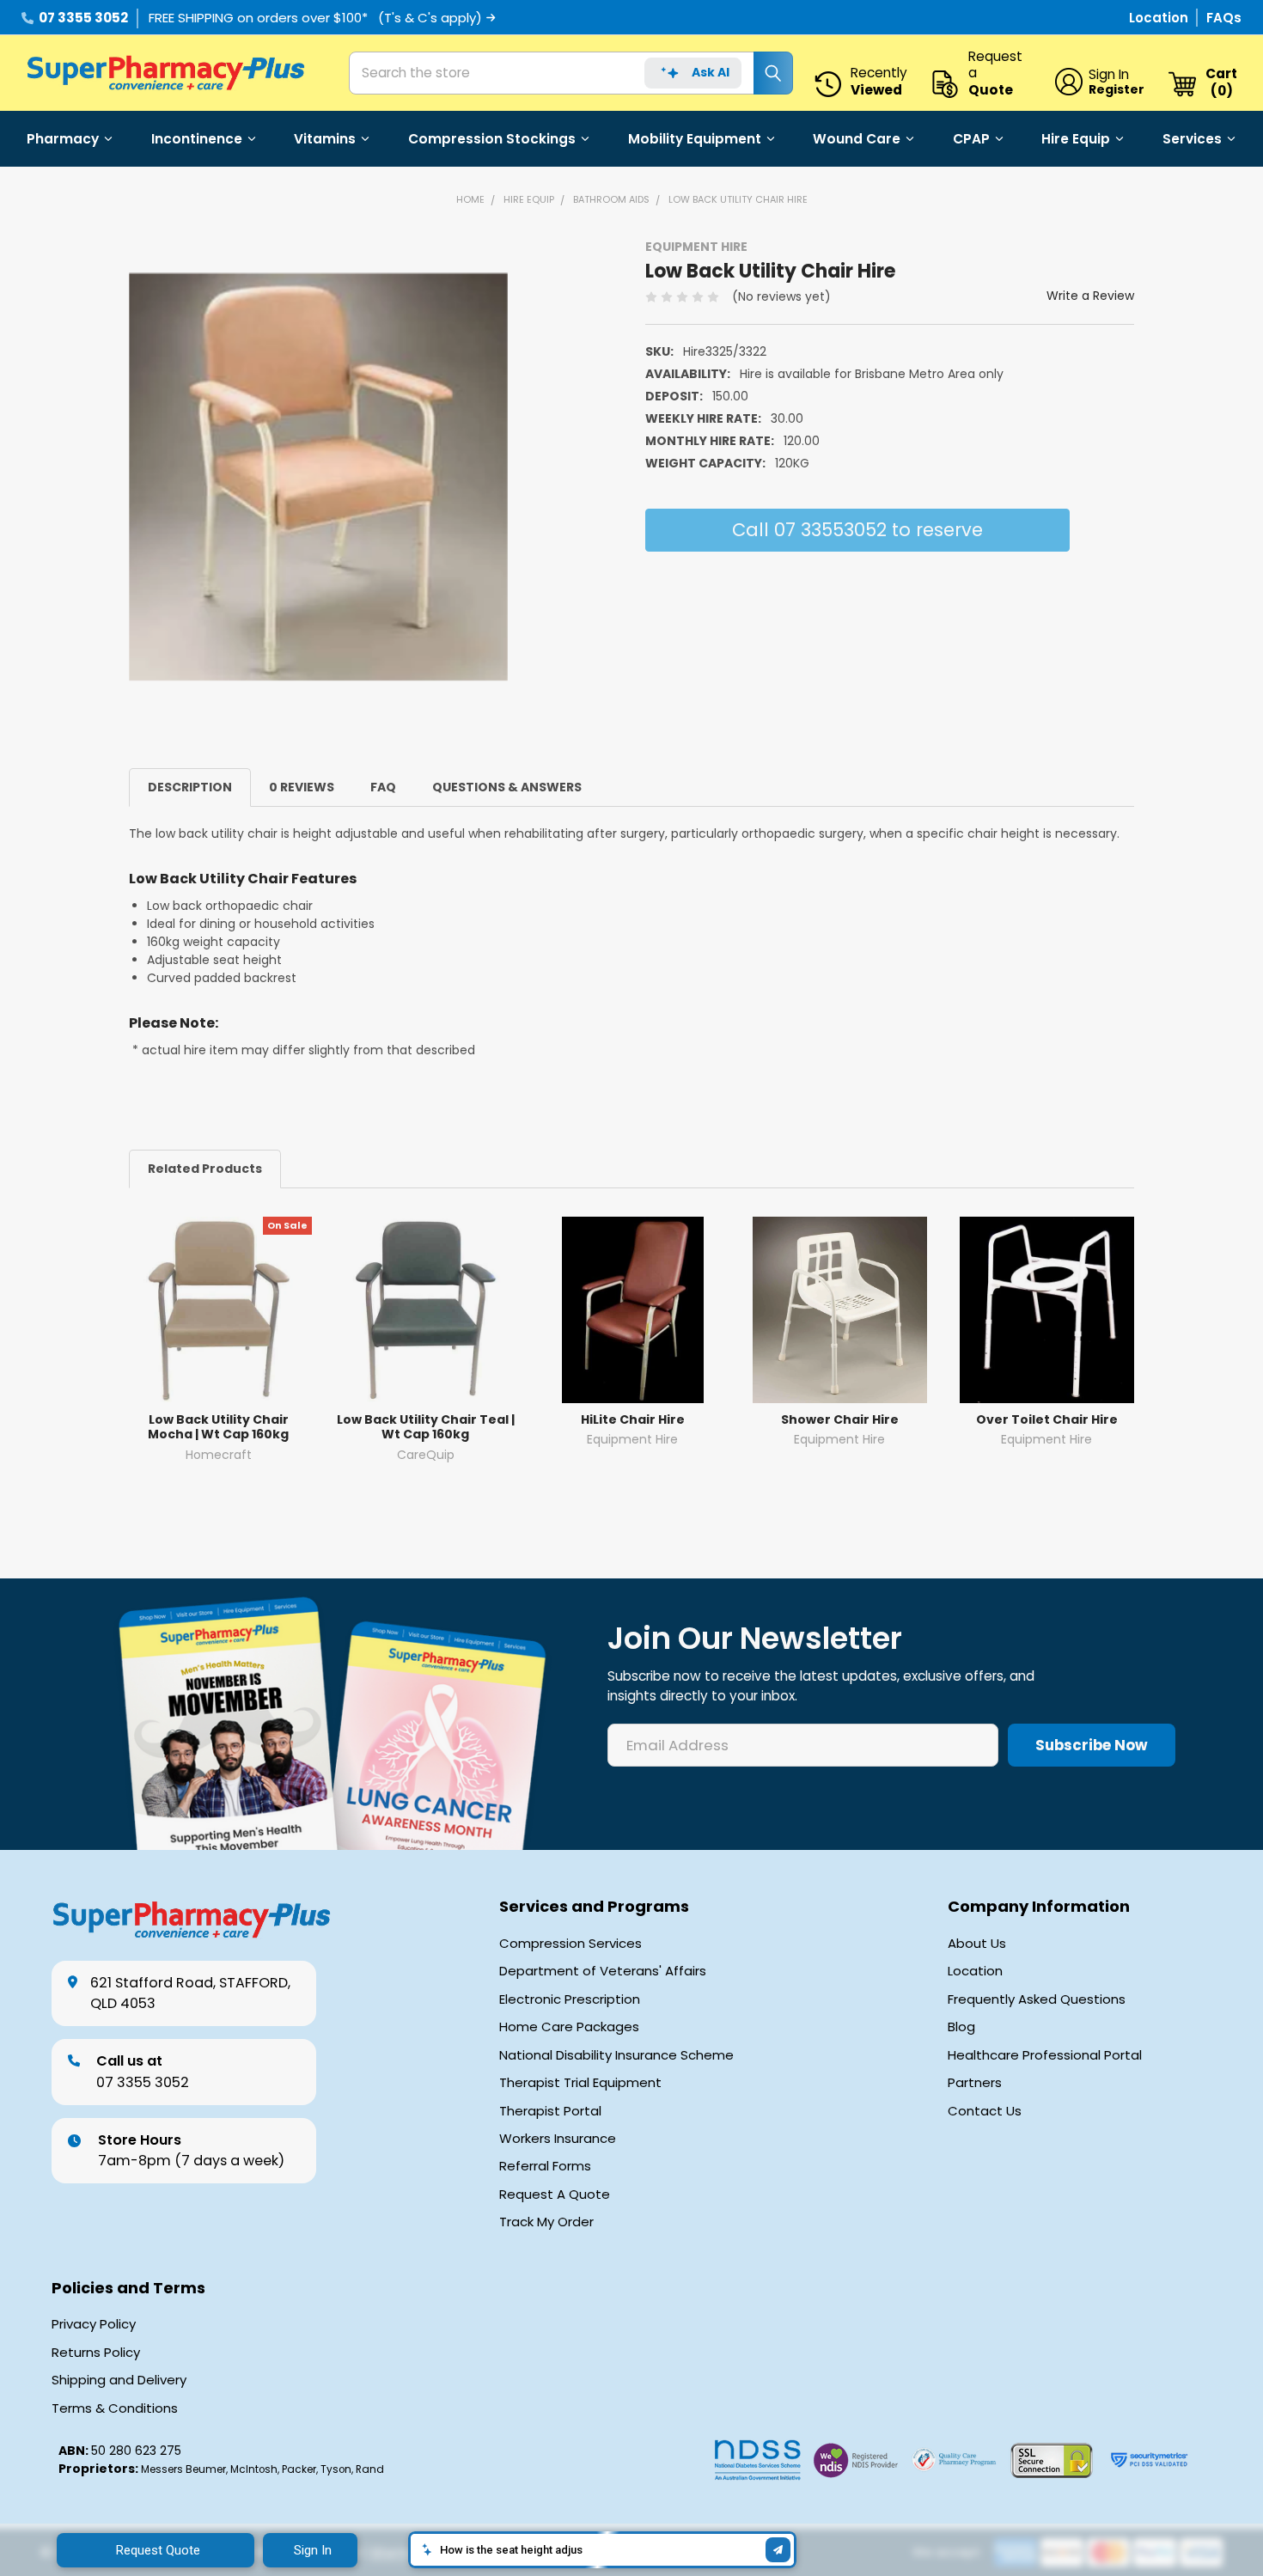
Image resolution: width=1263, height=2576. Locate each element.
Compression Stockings (492, 139)
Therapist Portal (550, 2111)
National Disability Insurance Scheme (616, 2055)
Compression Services (570, 1944)
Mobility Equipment (695, 139)
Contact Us (985, 2111)
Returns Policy (96, 2353)
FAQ (383, 787)
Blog (961, 2027)
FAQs (1224, 18)
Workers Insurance (558, 2139)
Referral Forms (545, 2166)
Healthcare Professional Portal (1045, 2055)
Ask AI (711, 72)
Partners (975, 2083)
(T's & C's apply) (430, 18)
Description (190, 787)
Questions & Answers (507, 787)
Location (1160, 18)
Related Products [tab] (205, 1169)
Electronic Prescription (570, 1999)
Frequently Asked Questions (1037, 1999)
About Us (977, 1944)
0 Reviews (302, 787)
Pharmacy (63, 139)
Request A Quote (555, 2194)
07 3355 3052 (83, 18)
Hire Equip (1076, 139)
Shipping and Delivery (119, 2380)
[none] (318, 476)
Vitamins (325, 139)
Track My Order (546, 2222)
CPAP (971, 139)
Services (1192, 139)
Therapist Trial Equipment (580, 2083)
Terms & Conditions (115, 2408)
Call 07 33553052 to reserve (857, 530)
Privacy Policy (94, 2324)
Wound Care (857, 139)
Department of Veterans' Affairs (603, 1971)
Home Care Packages (569, 2027)
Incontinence (197, 139)
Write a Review (1090, 296)
